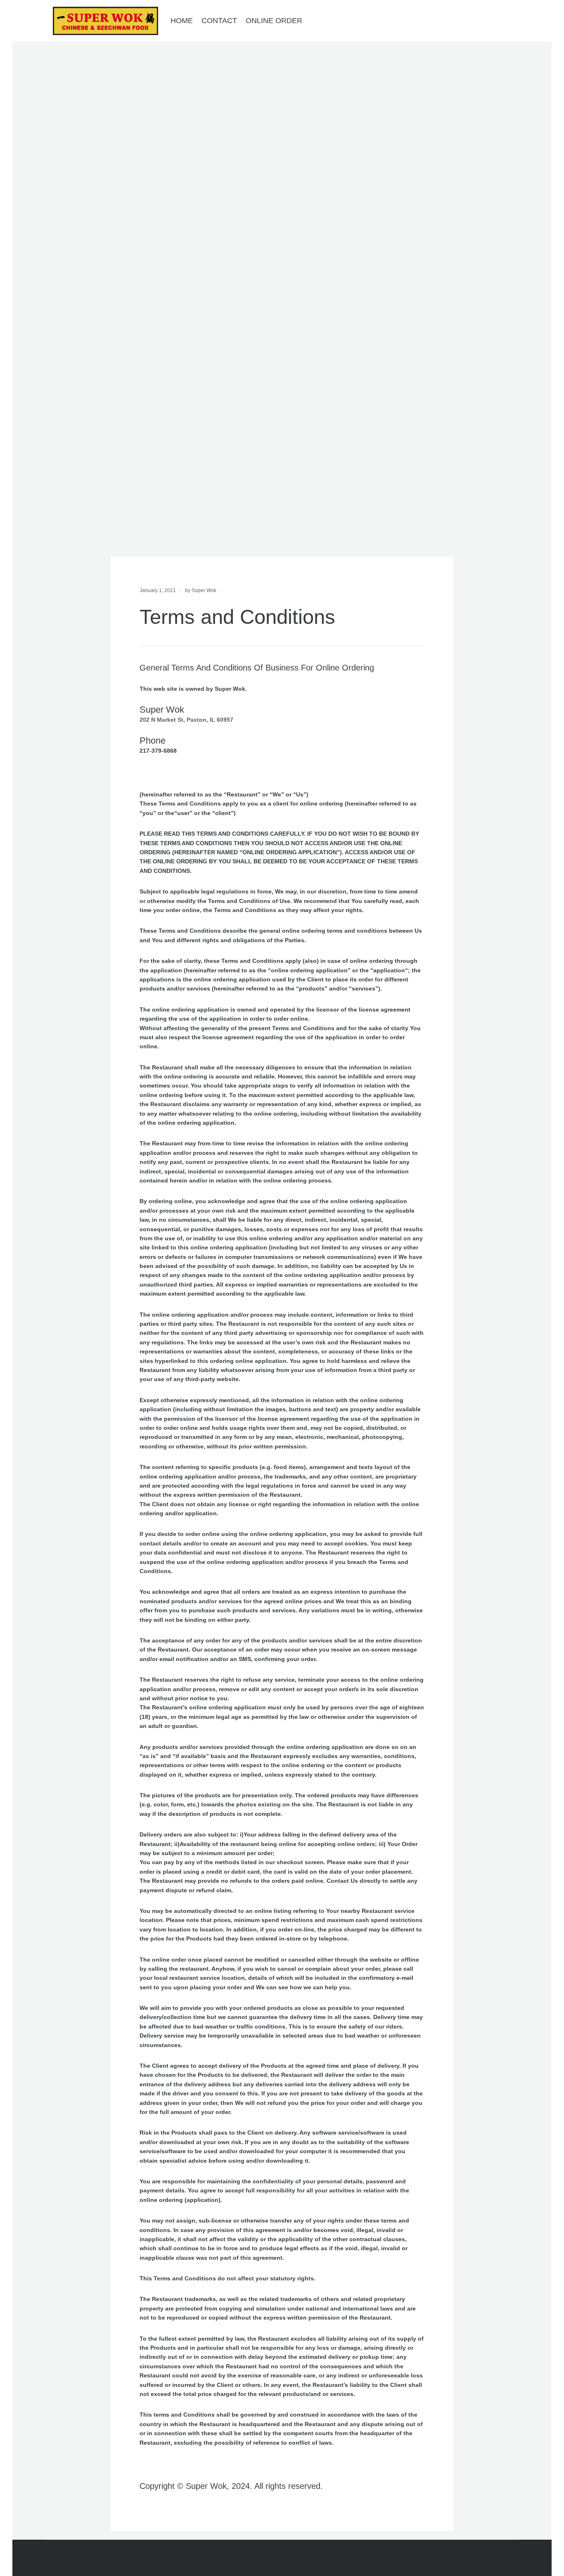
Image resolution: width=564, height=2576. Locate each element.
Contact (219, 21)
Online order (274, 21)
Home (182, 21)
